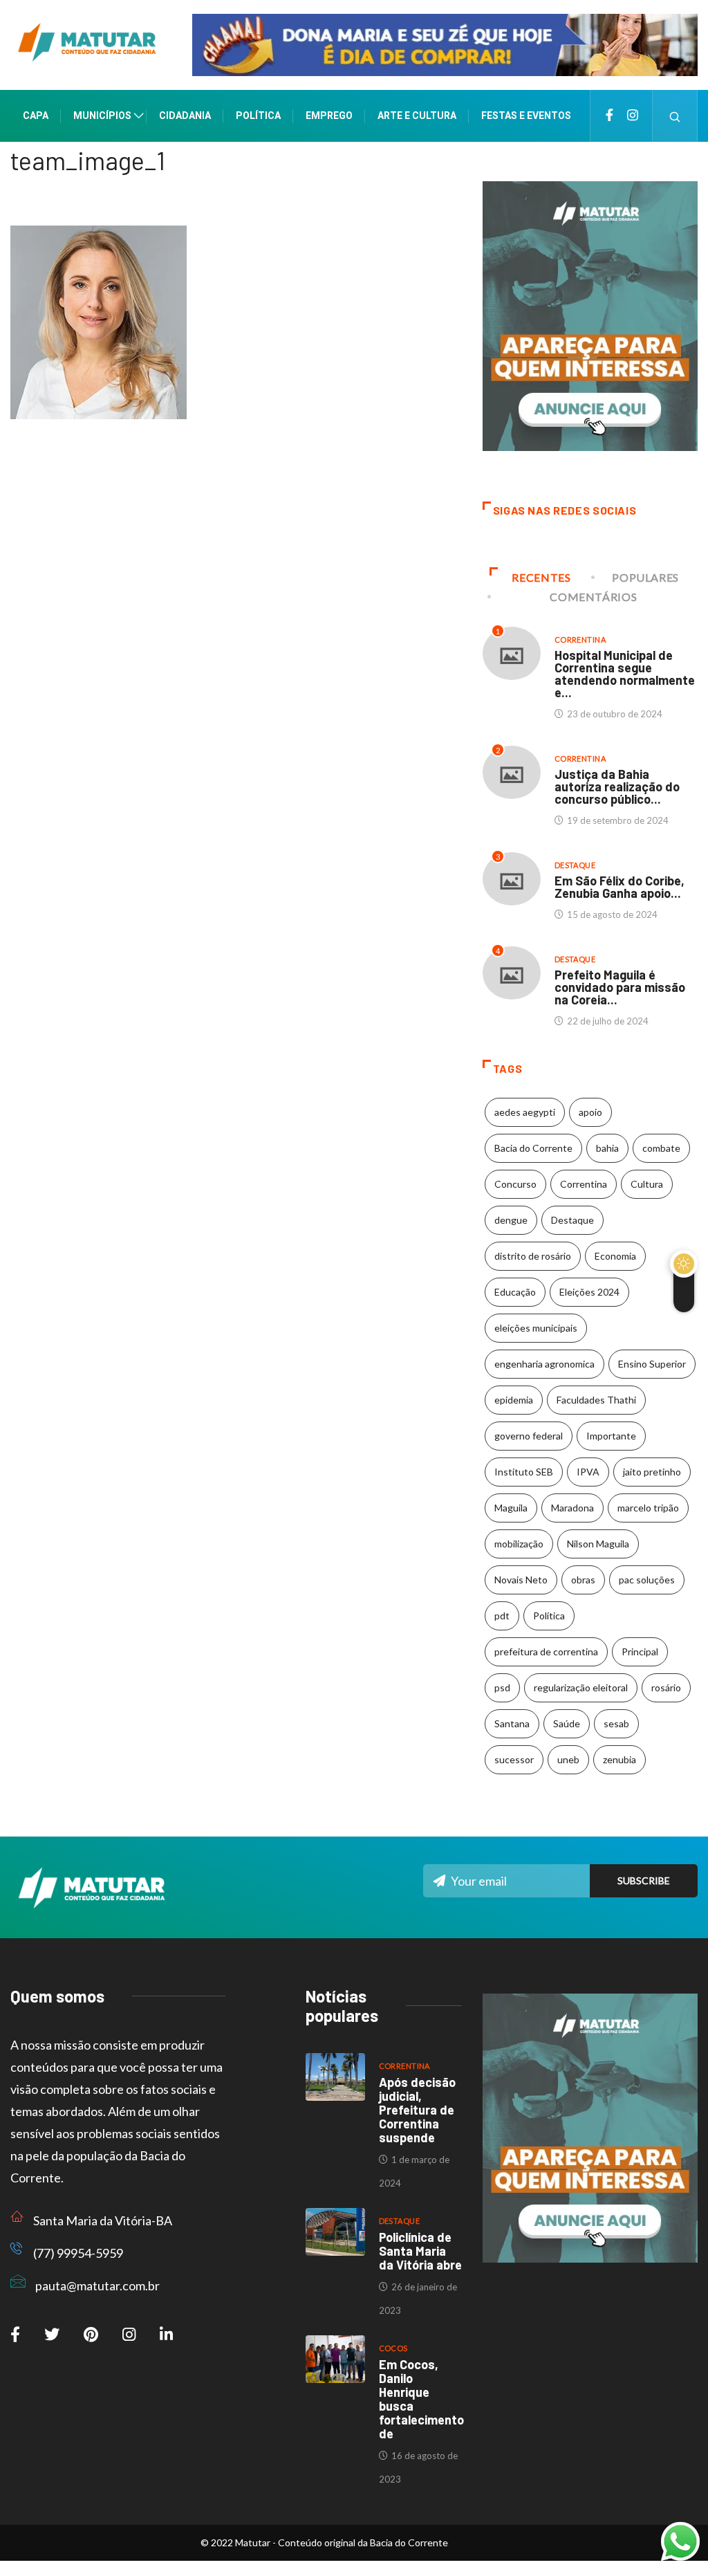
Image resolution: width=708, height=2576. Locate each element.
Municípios (102, 116)
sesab (616, 1723)
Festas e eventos (526, 116)
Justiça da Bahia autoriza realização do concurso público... (617, 786)
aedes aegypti (525, 1112)
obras (583, 1580)
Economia (615, 1256)
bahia (607, 1148)
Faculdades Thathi (596, 1400)
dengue (511, 1220)
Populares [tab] (645, 577)
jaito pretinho (652, 1472)
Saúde (567, 1723)
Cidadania (185, 116)
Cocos (393, 2348)
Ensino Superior (652, 1364)
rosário (666, 1687)
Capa (36, 116)
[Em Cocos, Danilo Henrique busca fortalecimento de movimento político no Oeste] (335, 2359)
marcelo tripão (648, 1508)
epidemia (514, 1400)
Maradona (572, 1508)
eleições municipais (536, 1328)
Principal (640, 1652)
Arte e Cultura (417, 116)
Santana (512, 1723)
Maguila (511, 1508)
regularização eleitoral (581, 1687)
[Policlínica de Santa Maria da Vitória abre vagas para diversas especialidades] (335, 2232)
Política (258, 116)
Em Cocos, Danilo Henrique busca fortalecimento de (421, 2399)
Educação (515, 1292)
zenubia (619, 1759)
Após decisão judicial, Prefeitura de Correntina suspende (417, 2110)
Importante (611, 1436)
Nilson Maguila (598, 1544)
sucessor (514, 1759)
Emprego (329, 116)
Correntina (580, 640)
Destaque (575, 865)
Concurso (515, 1184)
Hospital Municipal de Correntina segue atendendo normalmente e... (625, 674)
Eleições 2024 (589, 1292)
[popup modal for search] (675, 116)
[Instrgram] (633, 116)
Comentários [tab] (593, 597)
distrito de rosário (533, 1256)
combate (661, 1148)
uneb (568, 1759)
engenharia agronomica (544, 1364)
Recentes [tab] (541, 577)
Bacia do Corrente (533, 1148)
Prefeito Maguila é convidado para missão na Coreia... (620, 987)
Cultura (647, 1184)
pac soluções (647, 1580)
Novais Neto (521, 1580)
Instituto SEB (524, 1472)
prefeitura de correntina (546, 1652)
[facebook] (609, 116)
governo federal (529, 1436)
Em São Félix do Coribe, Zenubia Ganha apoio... (619, 887)
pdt (502, 1616)
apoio (590, 1112)
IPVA (588, 1472)
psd (502, 1687)
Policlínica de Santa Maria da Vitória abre (420, 2251)
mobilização (519, 1544)
